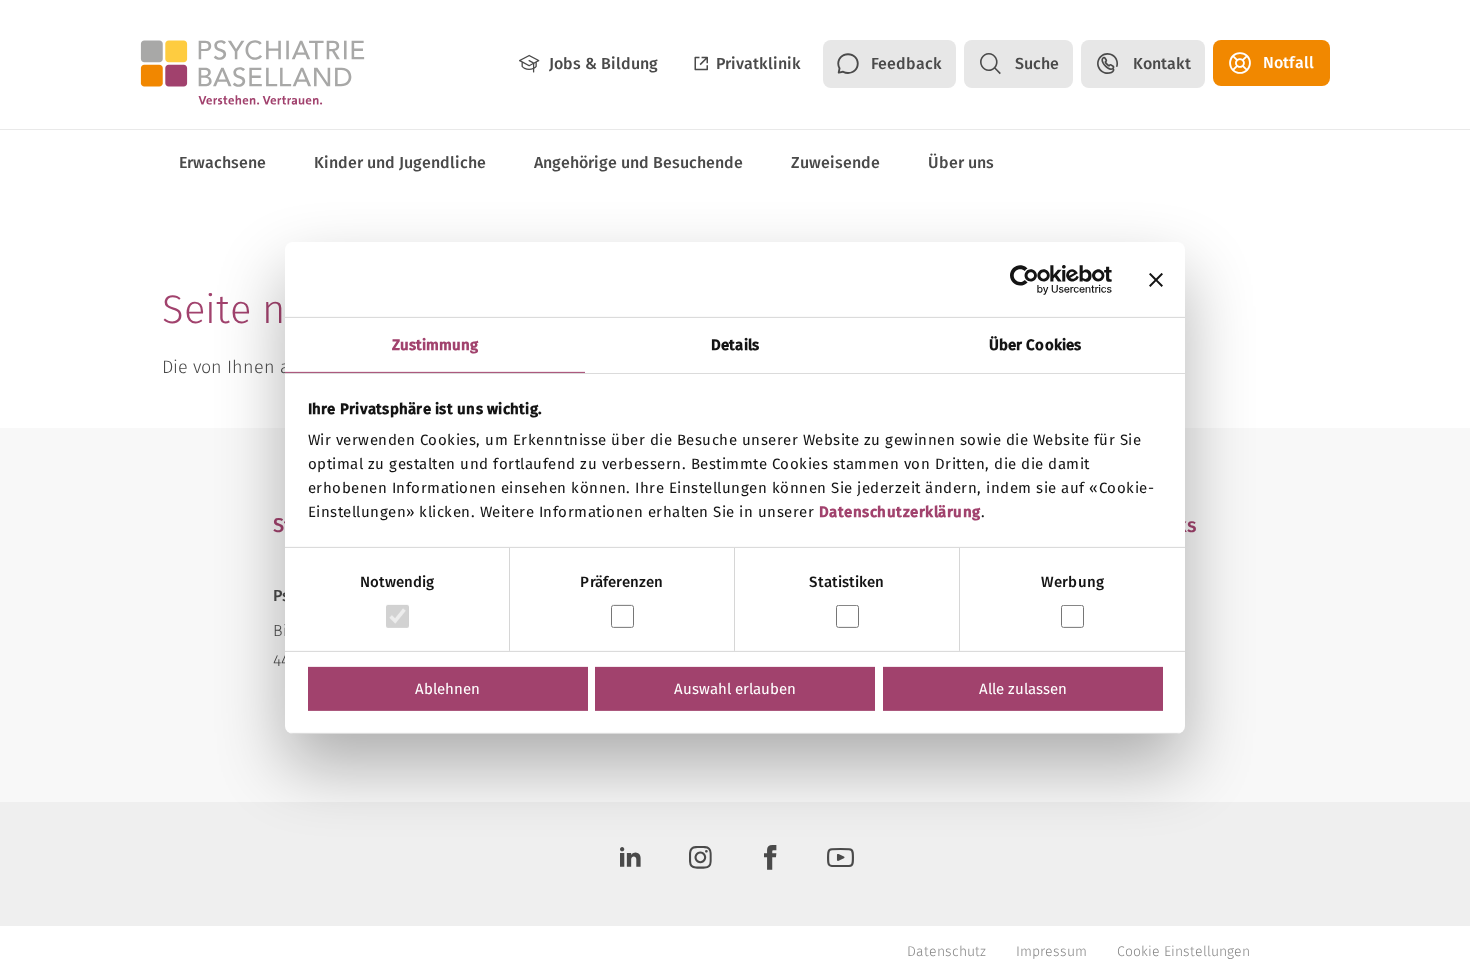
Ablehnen (447, 689)
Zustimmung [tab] (435, 345)
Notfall (1288, 62)
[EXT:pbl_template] (252, 71)
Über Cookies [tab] (1035, 345)
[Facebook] (770, 864)
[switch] (622, 616)
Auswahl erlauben (735, 689)
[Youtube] (840, 864)
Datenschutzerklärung (900, 512)
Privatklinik (758, 63)
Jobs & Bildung (603, 63)
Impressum (1051, 951)
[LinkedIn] (630, 864)
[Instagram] (700, 864)
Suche (1037, 63)
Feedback (906, 63)
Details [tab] (735, 345)
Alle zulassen (1023, 689)
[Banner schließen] (1156, 279)
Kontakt (1162, 63)
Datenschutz (946, 951)
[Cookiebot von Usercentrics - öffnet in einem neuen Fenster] (1024, 279)
